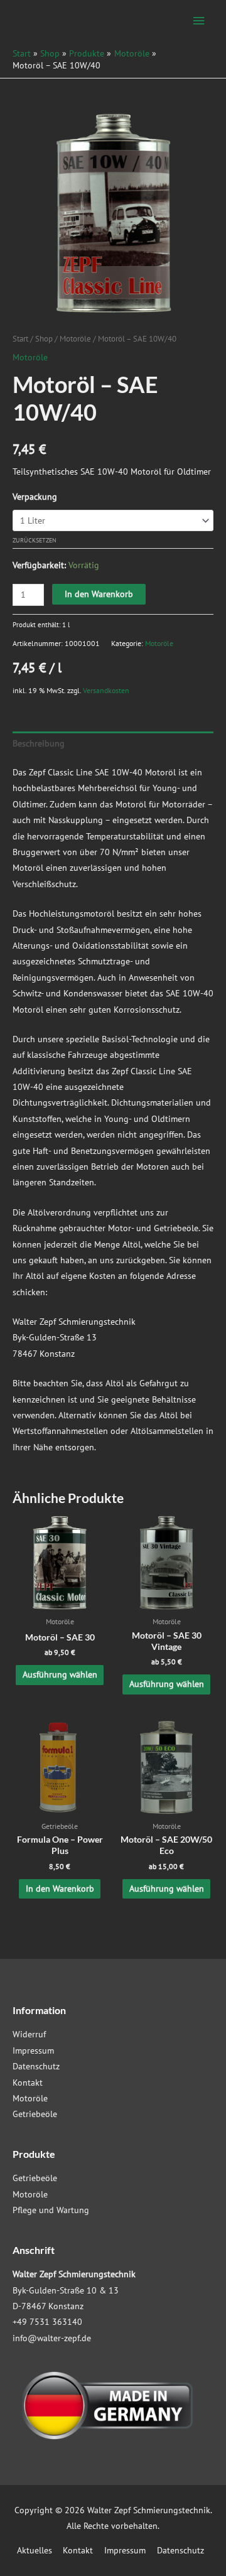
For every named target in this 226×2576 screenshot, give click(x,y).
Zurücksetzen (35, 540)
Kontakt (28, 2083)
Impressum (33, 2051)
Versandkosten (106, 690)
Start (20, 338)
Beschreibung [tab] (39, 743)
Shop (44, 338)
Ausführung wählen (60, 1674)
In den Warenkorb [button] (60, 1889)
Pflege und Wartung (51, 2210)
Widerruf (29, 2034)
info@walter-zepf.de (52, 2338)
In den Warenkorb (99, 594)
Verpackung (35, 497)
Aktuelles (35, 2550)
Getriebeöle (35, 2114)
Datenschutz (36, 2066)
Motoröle (75, 338)
